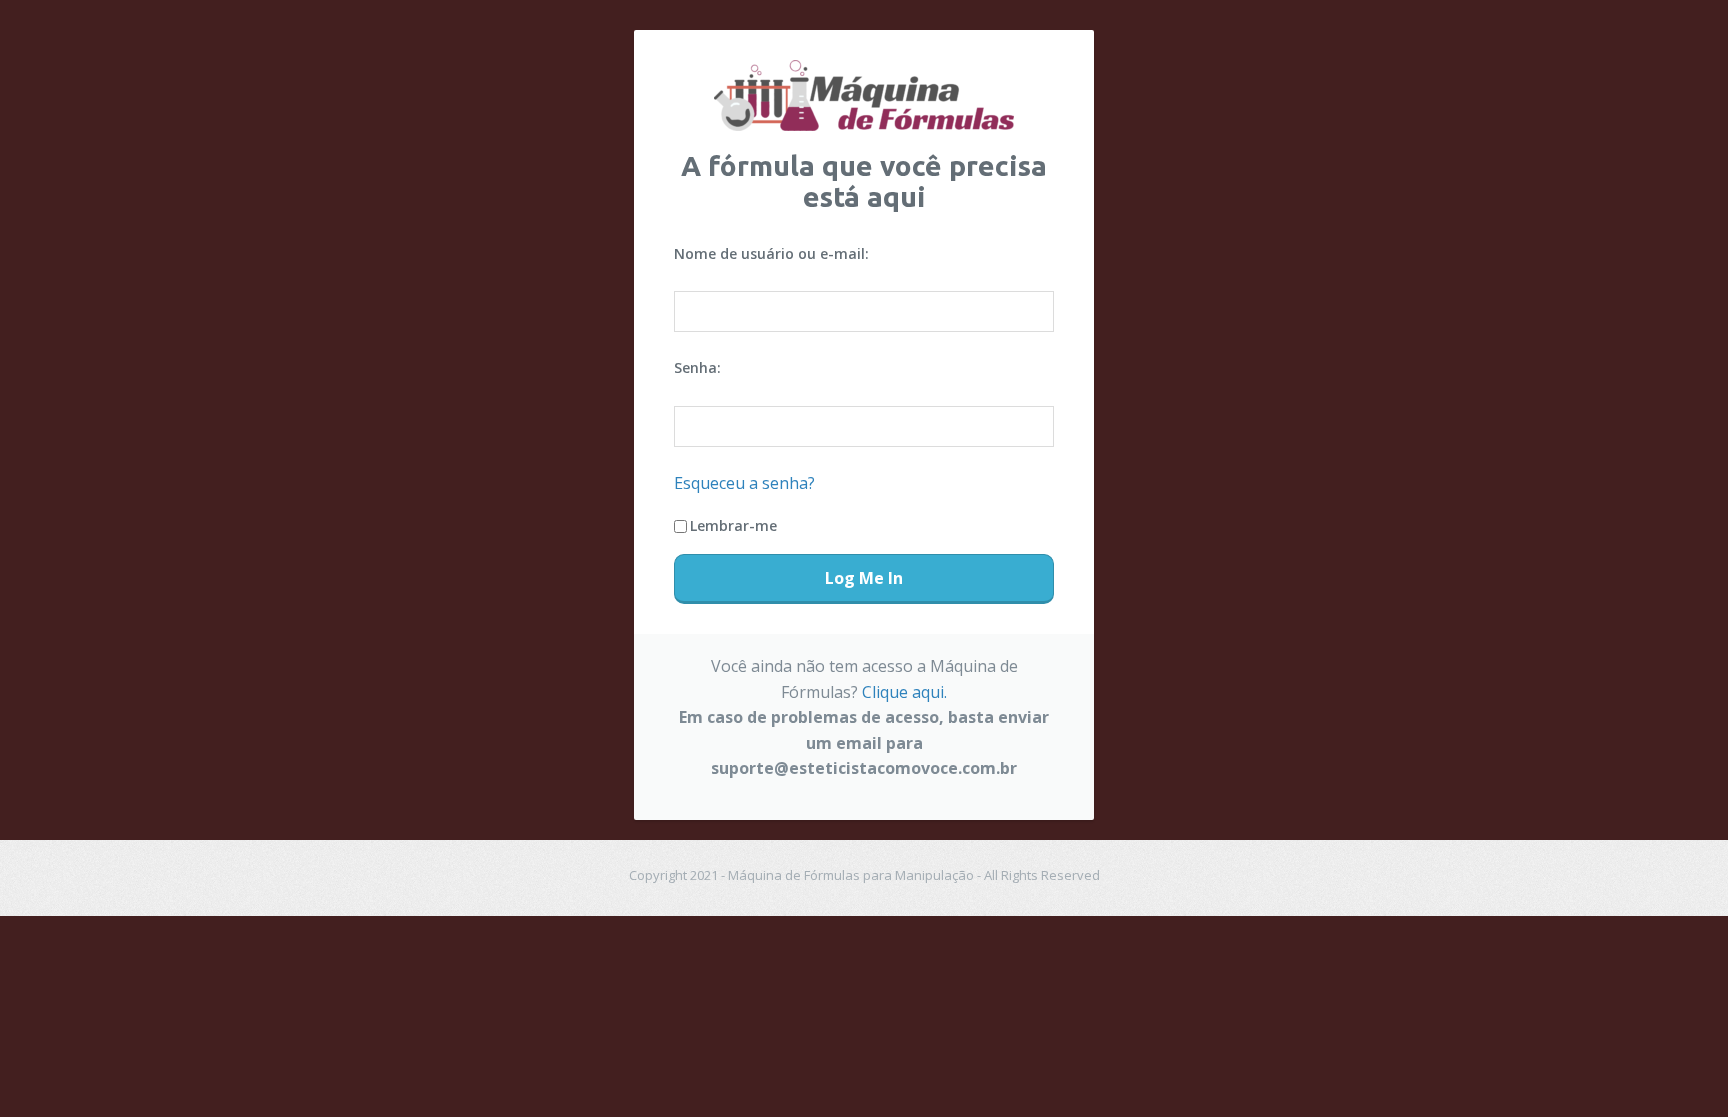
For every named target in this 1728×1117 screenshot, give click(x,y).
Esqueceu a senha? (744, 483)
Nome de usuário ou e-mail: (771, 253)
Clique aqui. (904, 692)
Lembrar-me (733, 525)
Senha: (697, 367)
